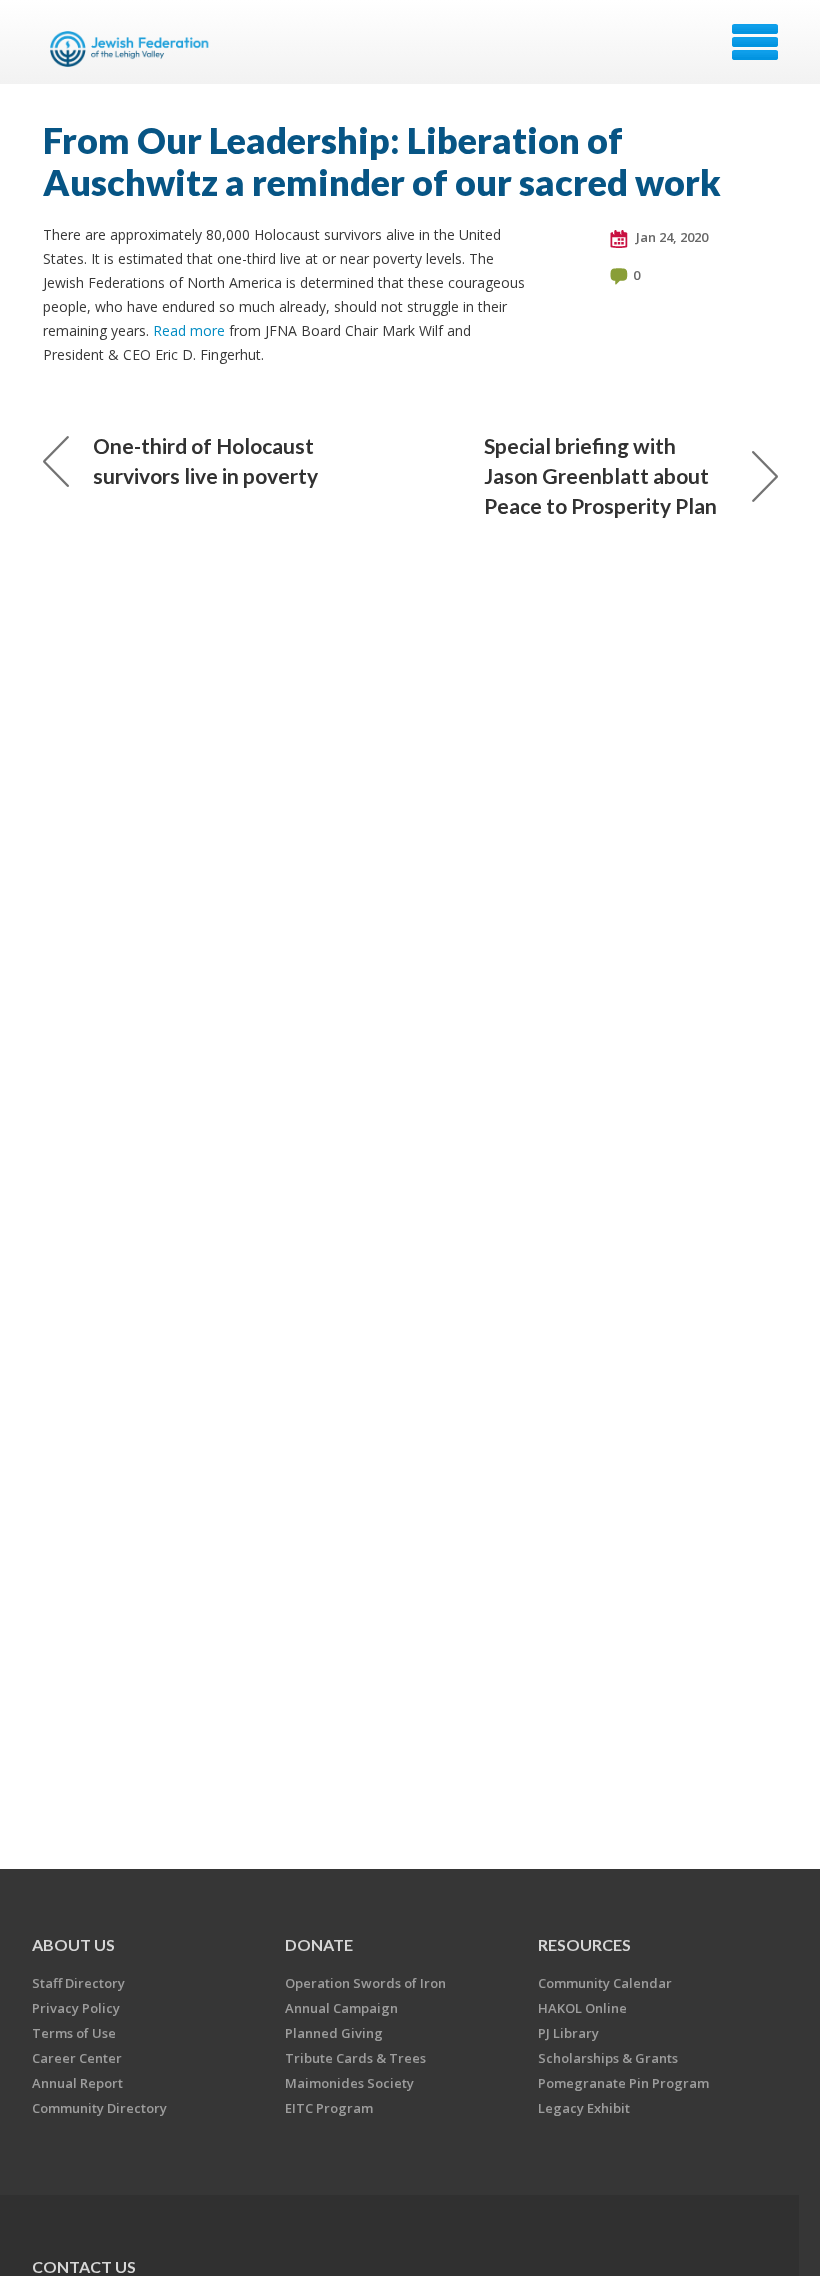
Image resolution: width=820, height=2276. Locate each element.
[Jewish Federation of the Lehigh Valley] (133, 49)
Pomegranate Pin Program (623, 2083)
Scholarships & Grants (608, 2058)
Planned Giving (334, 2033)
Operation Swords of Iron (365, 1983)
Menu (755, 42)
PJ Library (568, 2033)
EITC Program (329, 2108)
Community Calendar (605, 1983)
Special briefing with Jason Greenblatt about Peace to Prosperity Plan (600, 475)
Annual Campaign (341, 2008)
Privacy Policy (76, 2008)
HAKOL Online (582, 2008)
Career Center (77, 2058)
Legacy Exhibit (584, 2108)
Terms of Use (74, 2033)
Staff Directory (78, 1983)
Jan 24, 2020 (670, 237)
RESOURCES (584, 1944)
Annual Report (77, 2083)
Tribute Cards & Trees (355, 2058)
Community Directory (99, 2108)
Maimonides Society (349, 2083)
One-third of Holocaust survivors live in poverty (205, 460)
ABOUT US (73, 1944)
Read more (189, 330)
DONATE (319, 1944)
